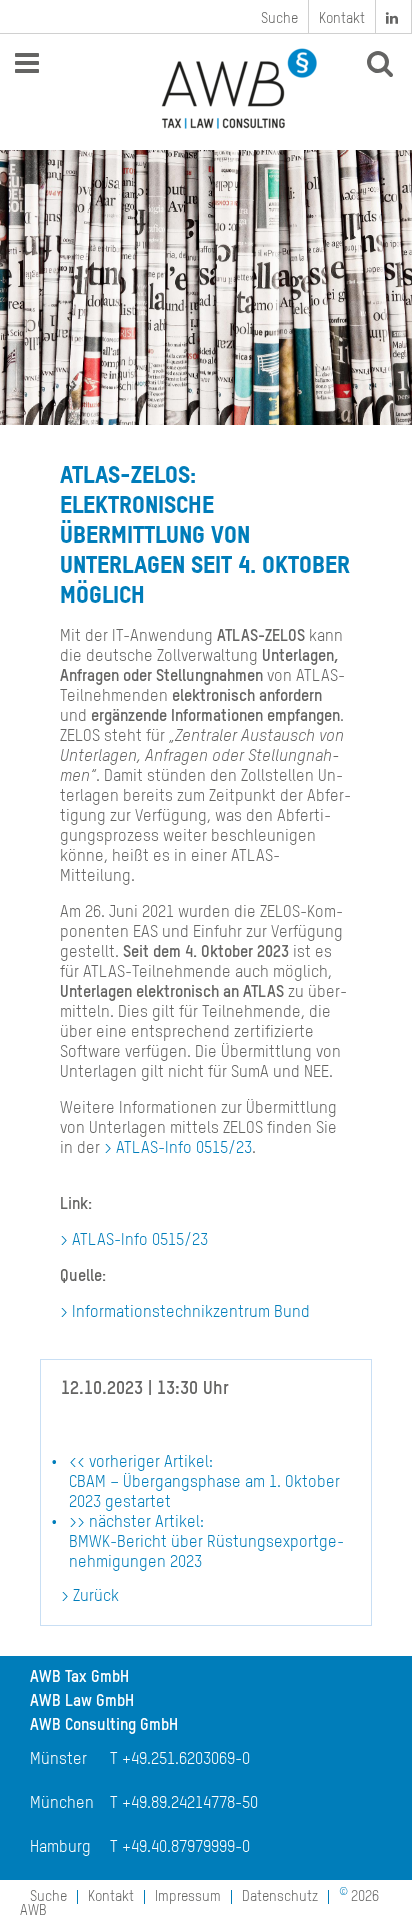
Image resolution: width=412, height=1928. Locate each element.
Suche (279, 19)
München (62, 1804)
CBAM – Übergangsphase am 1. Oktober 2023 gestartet (204, 1483)
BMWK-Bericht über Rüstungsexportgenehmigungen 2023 (206, 1543)
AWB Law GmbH (82, 1702)
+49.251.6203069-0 (186, 1760)
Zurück (96, 1597)
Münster (58, 1760)
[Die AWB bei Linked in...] (394, 16)
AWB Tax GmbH (79, 1678)
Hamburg (60, 1848)
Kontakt (342, 19)
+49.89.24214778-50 (190, 1804)
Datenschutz (280, 1897)
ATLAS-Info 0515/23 (184, 1149)
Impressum (188, 1897)
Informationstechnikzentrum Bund (191, 1313)
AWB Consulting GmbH (104, 1726)
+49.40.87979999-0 (186, 1848)
